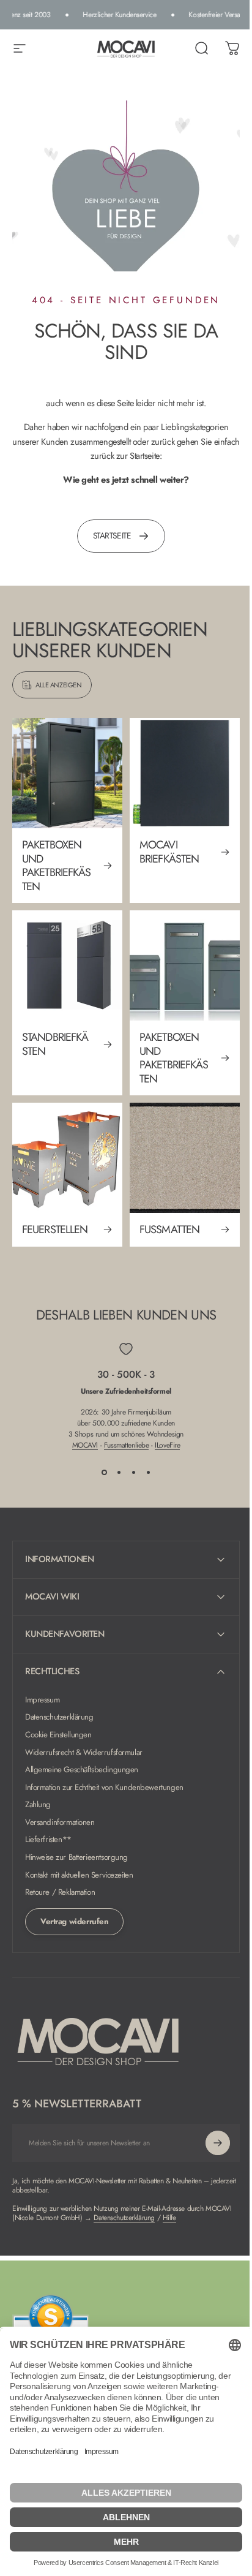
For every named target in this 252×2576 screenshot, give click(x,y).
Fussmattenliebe (127, 1445)
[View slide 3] (133, 1473)
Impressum (42, 1679)
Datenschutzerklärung (59, 1697)
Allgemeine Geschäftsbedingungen (82, 1749)
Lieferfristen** (48, 1820)
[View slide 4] (148, 1473)
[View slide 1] (104, 1473)
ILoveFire (167, 1445)
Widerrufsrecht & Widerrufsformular (84, 1732)
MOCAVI (85, 1445)
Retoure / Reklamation (60, 1872)
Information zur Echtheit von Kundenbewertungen (104, 1767)
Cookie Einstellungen (58, 1714)
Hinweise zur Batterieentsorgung (76, 1837)
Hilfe (198, 2197)
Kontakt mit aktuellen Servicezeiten (79, 1855)
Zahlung (38, 1785)
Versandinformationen (60, 1802)
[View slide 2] (119, 1473)
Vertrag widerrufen (74, 1901)
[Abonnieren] (209, 2123)
